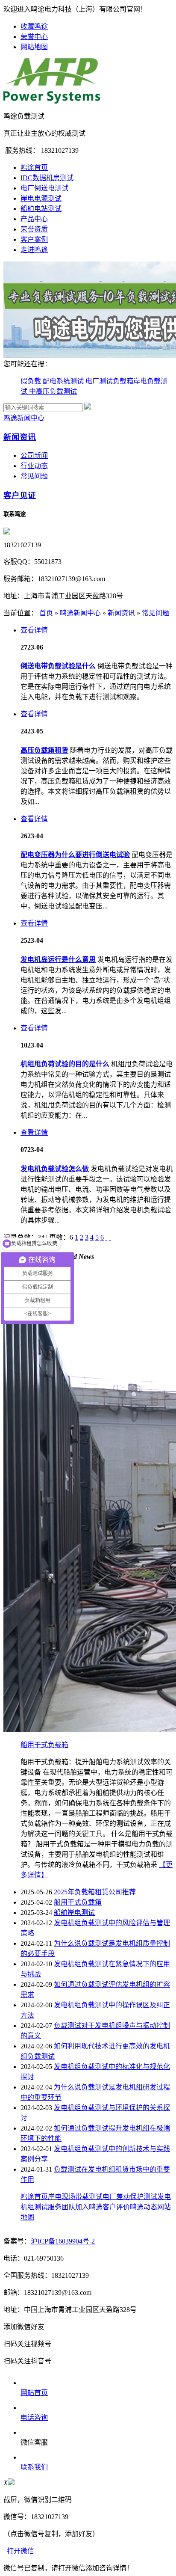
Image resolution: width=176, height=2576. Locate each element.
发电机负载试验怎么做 (55, 1169)
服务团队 (62, 2207)
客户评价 (116, 2207)
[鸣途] (52, 101)
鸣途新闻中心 (24, 418)
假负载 (32, 381)
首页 (46, 613)
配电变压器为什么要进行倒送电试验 (75, 855)
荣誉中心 (34, 37)
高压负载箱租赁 (44, 750)
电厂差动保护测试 (130, 2197)
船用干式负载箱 (44, 1745)
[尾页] (110, 1237)
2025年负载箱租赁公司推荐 (95, 1892)
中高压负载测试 (53, 391)
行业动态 (34, 466)
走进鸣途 (34, 250)
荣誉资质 (34, 229)
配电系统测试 (64, 381)
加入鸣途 (89, 2207)
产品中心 (34, 219)
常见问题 (34, 476)
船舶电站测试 (41, 209)
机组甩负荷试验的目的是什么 (65, 1064)
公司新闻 (34, 456)
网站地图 (34, 47)
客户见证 (20, 495)
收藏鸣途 (34, 26)
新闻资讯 (20, 437)
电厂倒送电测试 (44, 188)
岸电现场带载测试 (75, 2197)
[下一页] (106, 1237)
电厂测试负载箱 (109, 381)
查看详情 (34, 630)
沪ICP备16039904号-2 (63, 2241)
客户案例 (34, 239)
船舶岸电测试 (74, 1913)
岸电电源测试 (41, 198)
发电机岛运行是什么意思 (58, 960)
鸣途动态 (144, 2207)
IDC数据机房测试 (47, 178)
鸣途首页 (34, 168)
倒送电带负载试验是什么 (58, 666)
